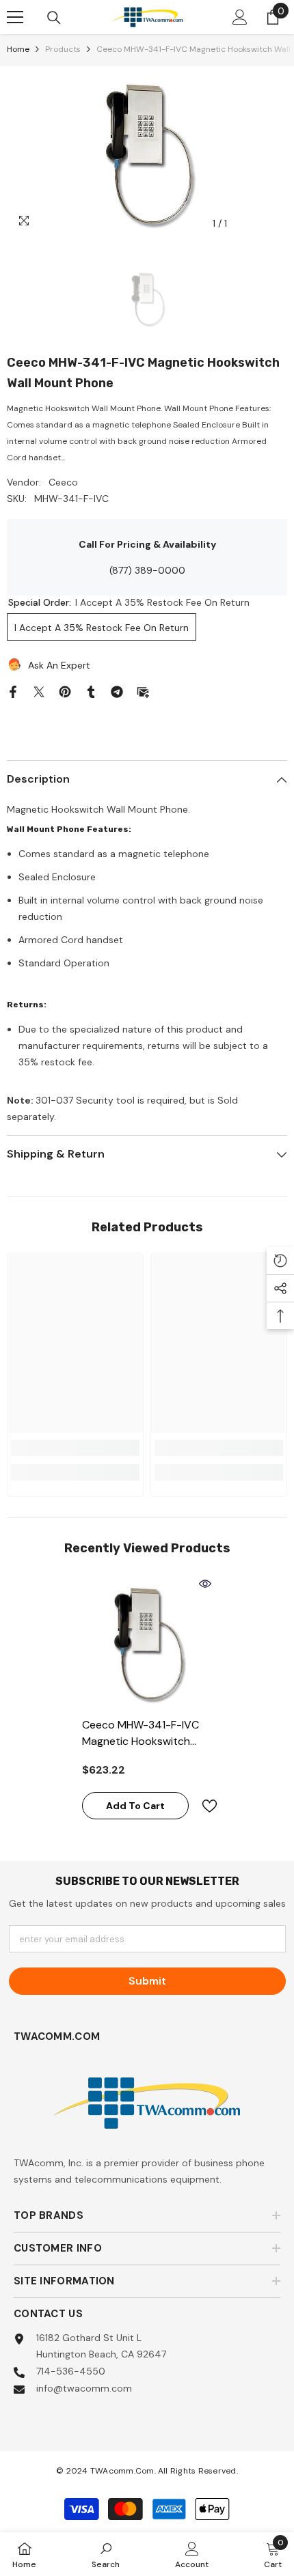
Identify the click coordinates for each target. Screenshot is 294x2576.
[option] (147, 152)
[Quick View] (205, 1584)
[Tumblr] (91, 691)
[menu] (15, 17)
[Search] (54, 18)
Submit (147, 1981)
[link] (75, 1448)
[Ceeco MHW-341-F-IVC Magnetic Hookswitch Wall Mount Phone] (147, 1642)
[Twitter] (39, 691)
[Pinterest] (65, 691)
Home (18, 49)
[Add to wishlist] (204, 1806)
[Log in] (240, 17)
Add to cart (135, 1806)
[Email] (143, 691)
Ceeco (63, 482)
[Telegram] (117, 691)
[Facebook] (13, 691)
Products (63, 49)
